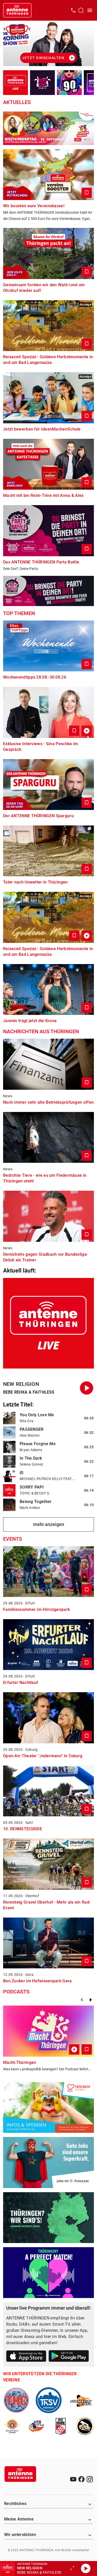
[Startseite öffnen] (17, 10)
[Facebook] (81, 2479)
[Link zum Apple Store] (26, 2357)
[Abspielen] (86, 2569)
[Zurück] (81, 2000)
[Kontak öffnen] (73, 10)
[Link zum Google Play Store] (69, 2357)
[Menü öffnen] (90, 10)
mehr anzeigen (49, 1524)
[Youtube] (73, 2479)
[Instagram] (90, 2479)
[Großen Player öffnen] (72, 2569)
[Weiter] (91, 2000)
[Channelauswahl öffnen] (81, 10)
